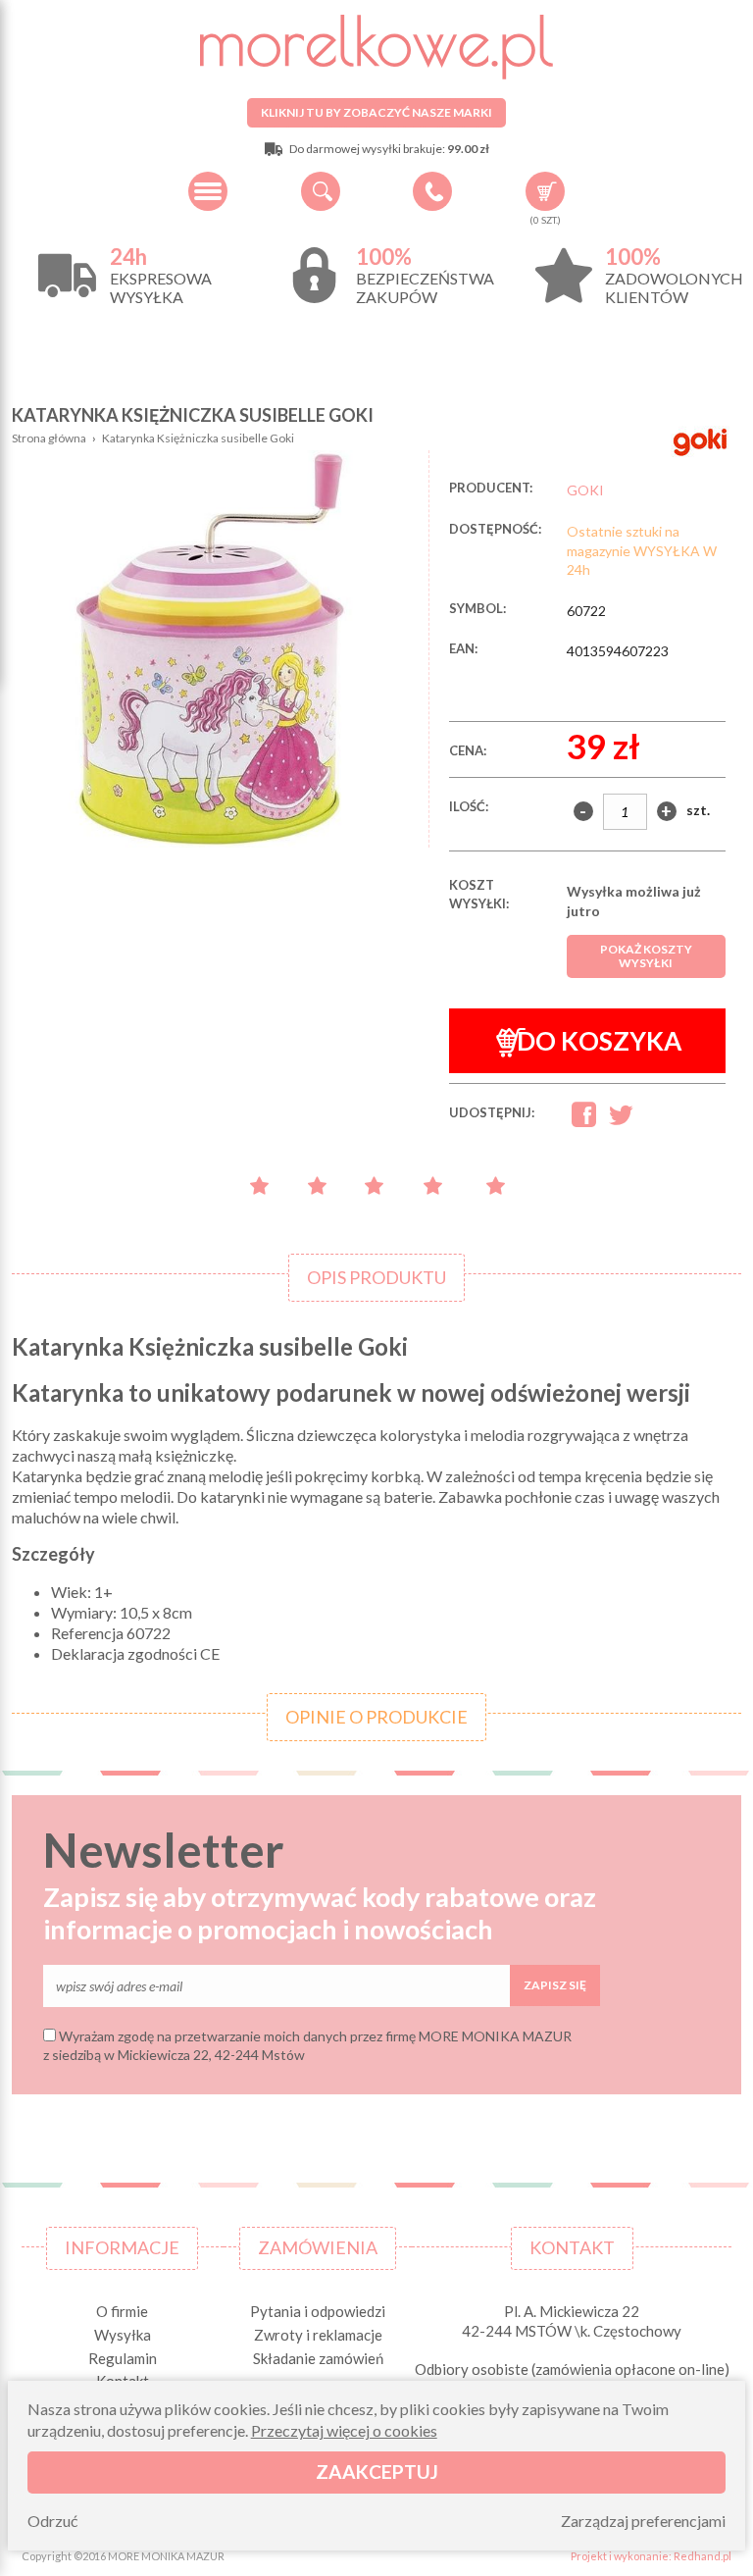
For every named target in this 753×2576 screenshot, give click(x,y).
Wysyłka (123, 2335)
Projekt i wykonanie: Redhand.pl (651, 2556)
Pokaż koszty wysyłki (646, 956)
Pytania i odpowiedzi (318, 2311)
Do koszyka (599, 1041)
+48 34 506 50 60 (432, 191)
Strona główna (49, 438)
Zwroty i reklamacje (318, 2335)
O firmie (122, 2311)
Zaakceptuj (377, 2472)
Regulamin (123, 2358)
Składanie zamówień (318, 2358)
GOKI (585, 490)
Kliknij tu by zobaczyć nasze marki (376, 112)
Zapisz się (555, 1985)
